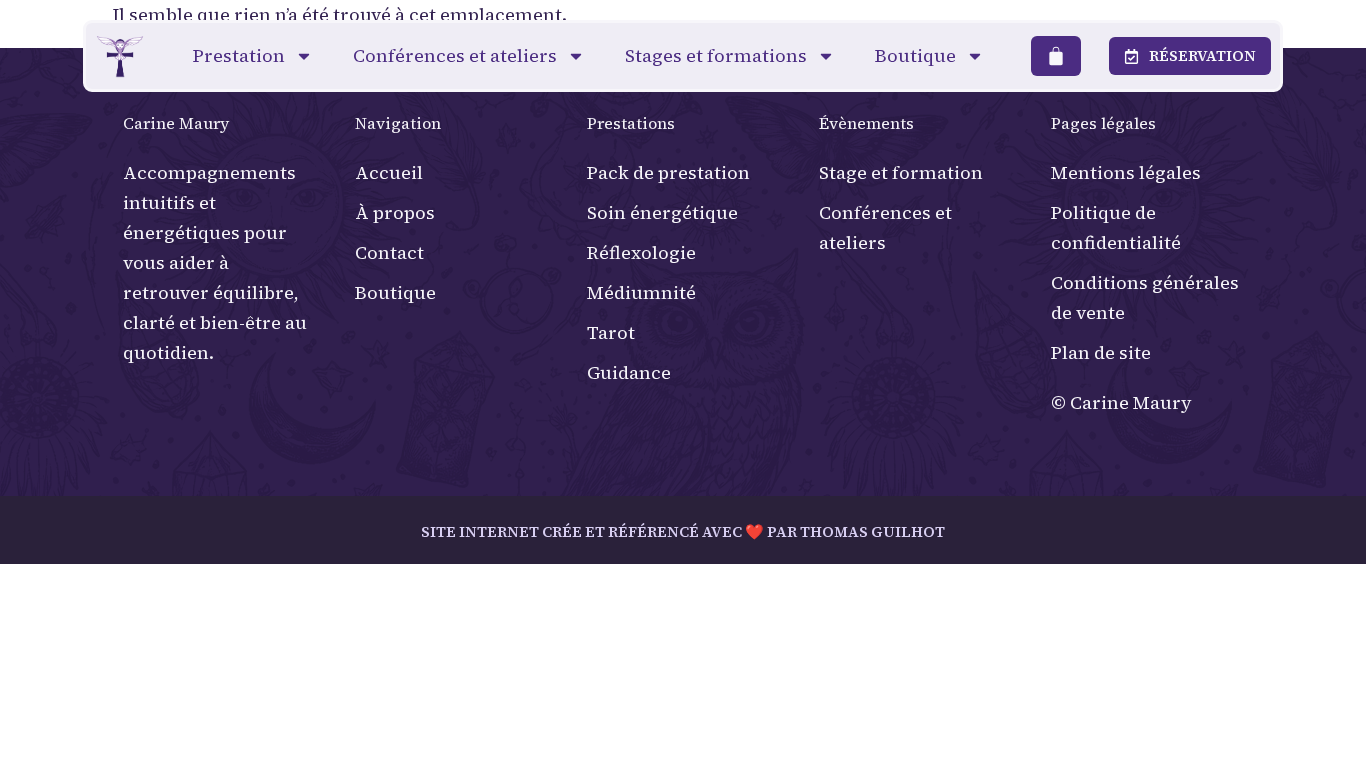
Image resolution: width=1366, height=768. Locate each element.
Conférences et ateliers (455, 55)
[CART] (1056, 56)
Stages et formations (716, 55)
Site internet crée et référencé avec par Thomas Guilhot (683, 531)
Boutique (915, 55)
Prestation (239, 55)
